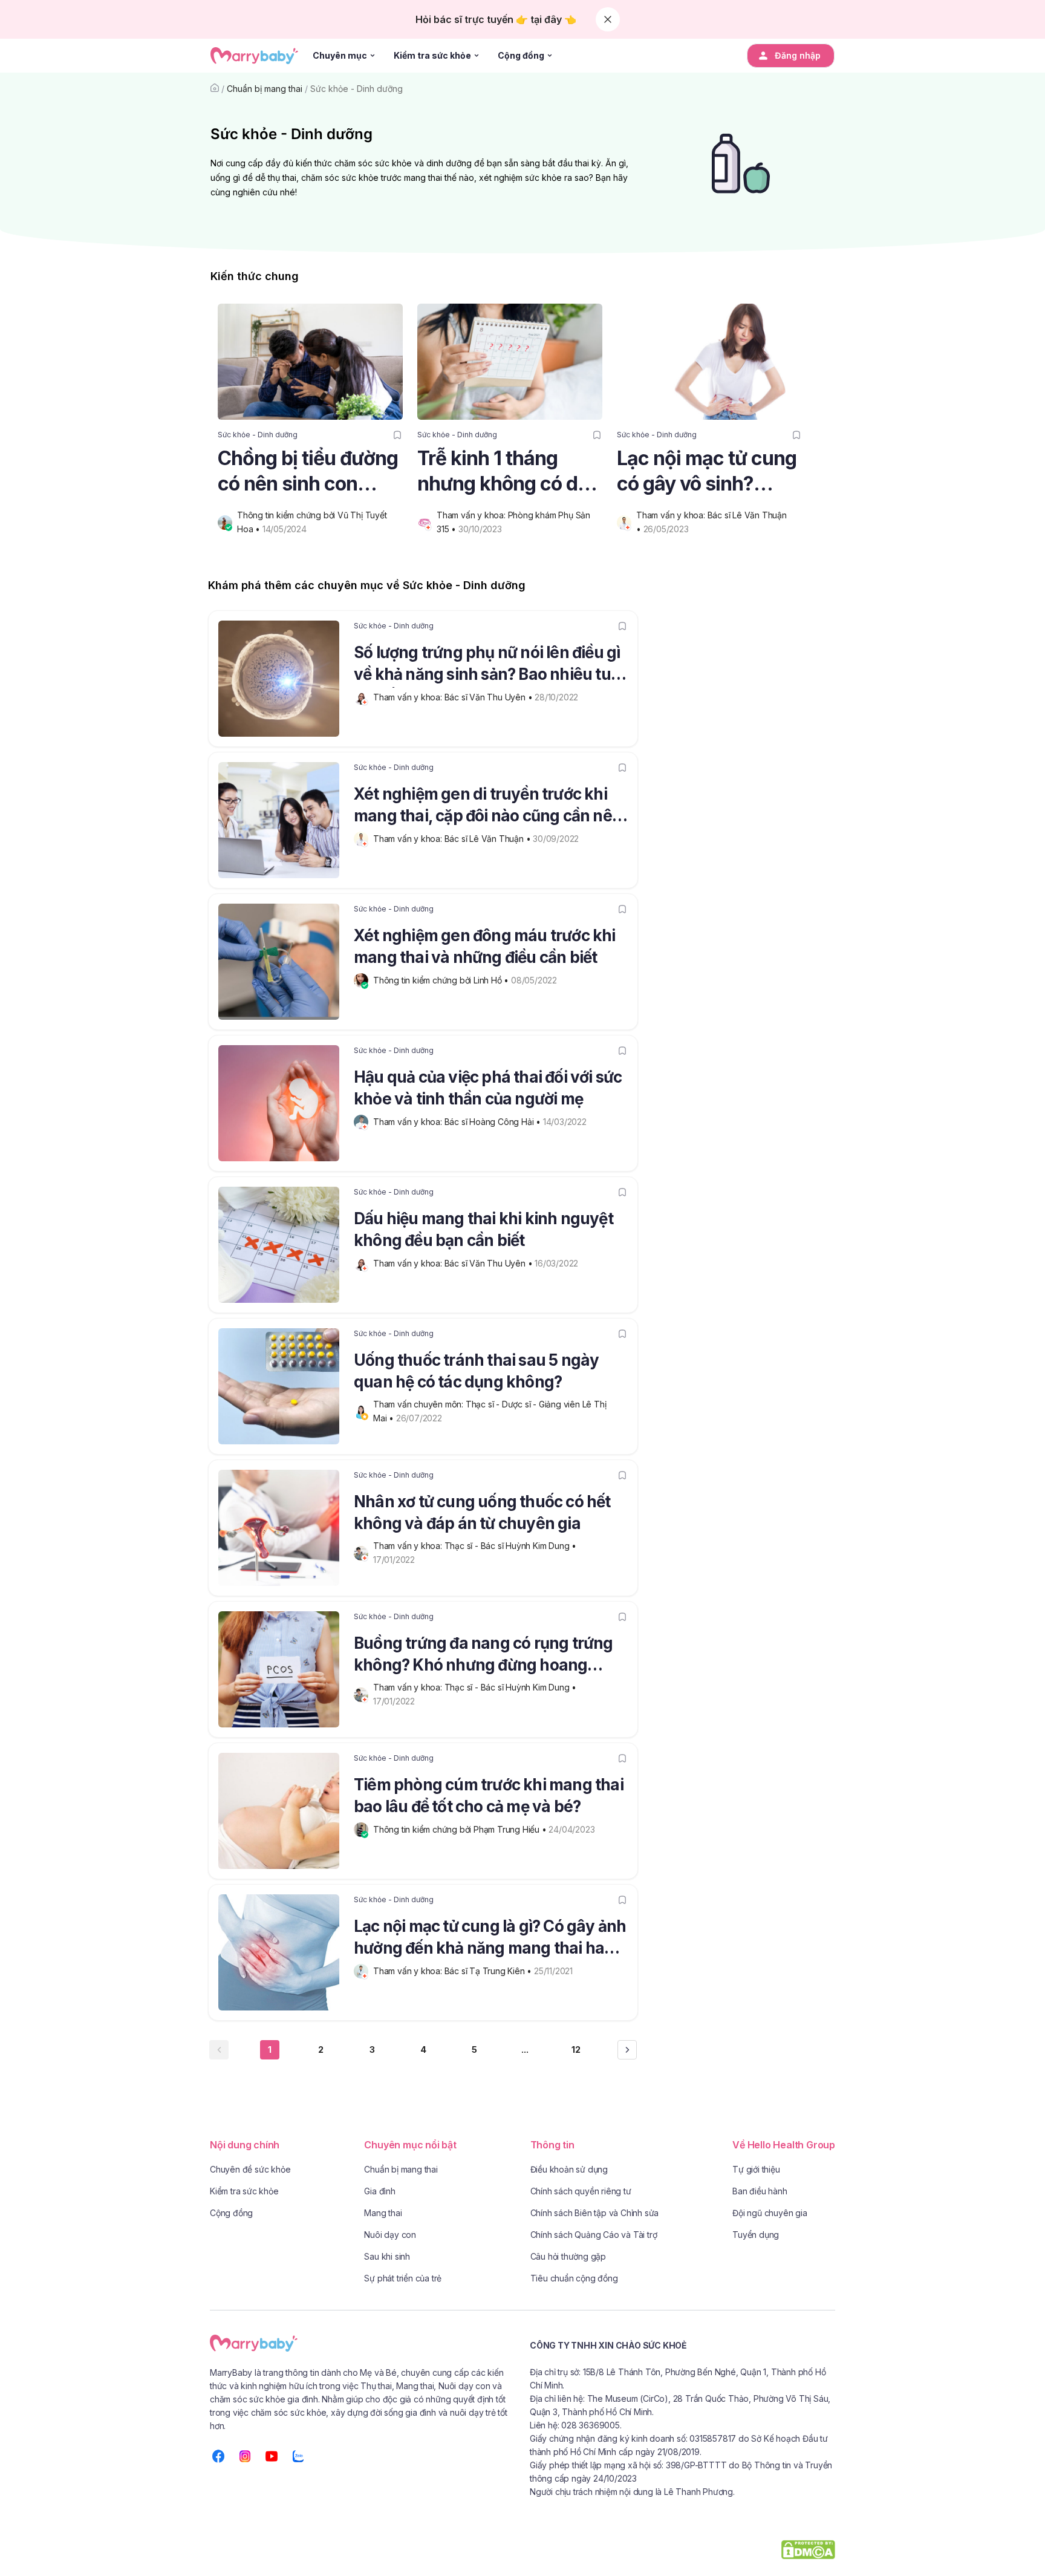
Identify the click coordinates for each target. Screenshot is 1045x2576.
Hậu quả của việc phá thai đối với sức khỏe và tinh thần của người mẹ (488, 1088)
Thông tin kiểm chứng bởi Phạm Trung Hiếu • (461, 1829)
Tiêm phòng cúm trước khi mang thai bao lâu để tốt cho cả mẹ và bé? (489, 1795)
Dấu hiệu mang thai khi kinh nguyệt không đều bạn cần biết (483, 1229)
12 (576, 2049)
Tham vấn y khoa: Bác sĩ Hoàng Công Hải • (458, 1122)
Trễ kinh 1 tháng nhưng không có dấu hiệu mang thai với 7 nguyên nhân (509, 471)
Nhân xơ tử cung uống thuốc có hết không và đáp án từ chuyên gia (482, 1512)
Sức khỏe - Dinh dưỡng (356, 89)
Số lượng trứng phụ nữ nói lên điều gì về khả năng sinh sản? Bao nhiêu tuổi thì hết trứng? (489, 665)
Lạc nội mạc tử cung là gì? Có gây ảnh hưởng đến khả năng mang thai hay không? (490, 1939)
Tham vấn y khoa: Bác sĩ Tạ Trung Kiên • (454, 1971)
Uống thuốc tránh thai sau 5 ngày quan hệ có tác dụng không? (476, 1371)
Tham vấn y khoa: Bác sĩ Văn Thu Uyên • (454, 697)
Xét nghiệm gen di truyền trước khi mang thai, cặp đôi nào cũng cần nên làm (488, 807)
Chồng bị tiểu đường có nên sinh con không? (308, 471)
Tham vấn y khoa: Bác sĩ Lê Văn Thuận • (453, 839)
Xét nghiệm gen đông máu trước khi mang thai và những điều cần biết (485, 946)
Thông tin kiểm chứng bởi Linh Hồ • (442, 980)
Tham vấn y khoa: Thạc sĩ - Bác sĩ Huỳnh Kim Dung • (476, 1546)
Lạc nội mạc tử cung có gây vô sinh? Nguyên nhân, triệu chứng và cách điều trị (707, 471)
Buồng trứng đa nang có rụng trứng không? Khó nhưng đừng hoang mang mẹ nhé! (483, 1656)
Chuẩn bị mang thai (265, 89)
